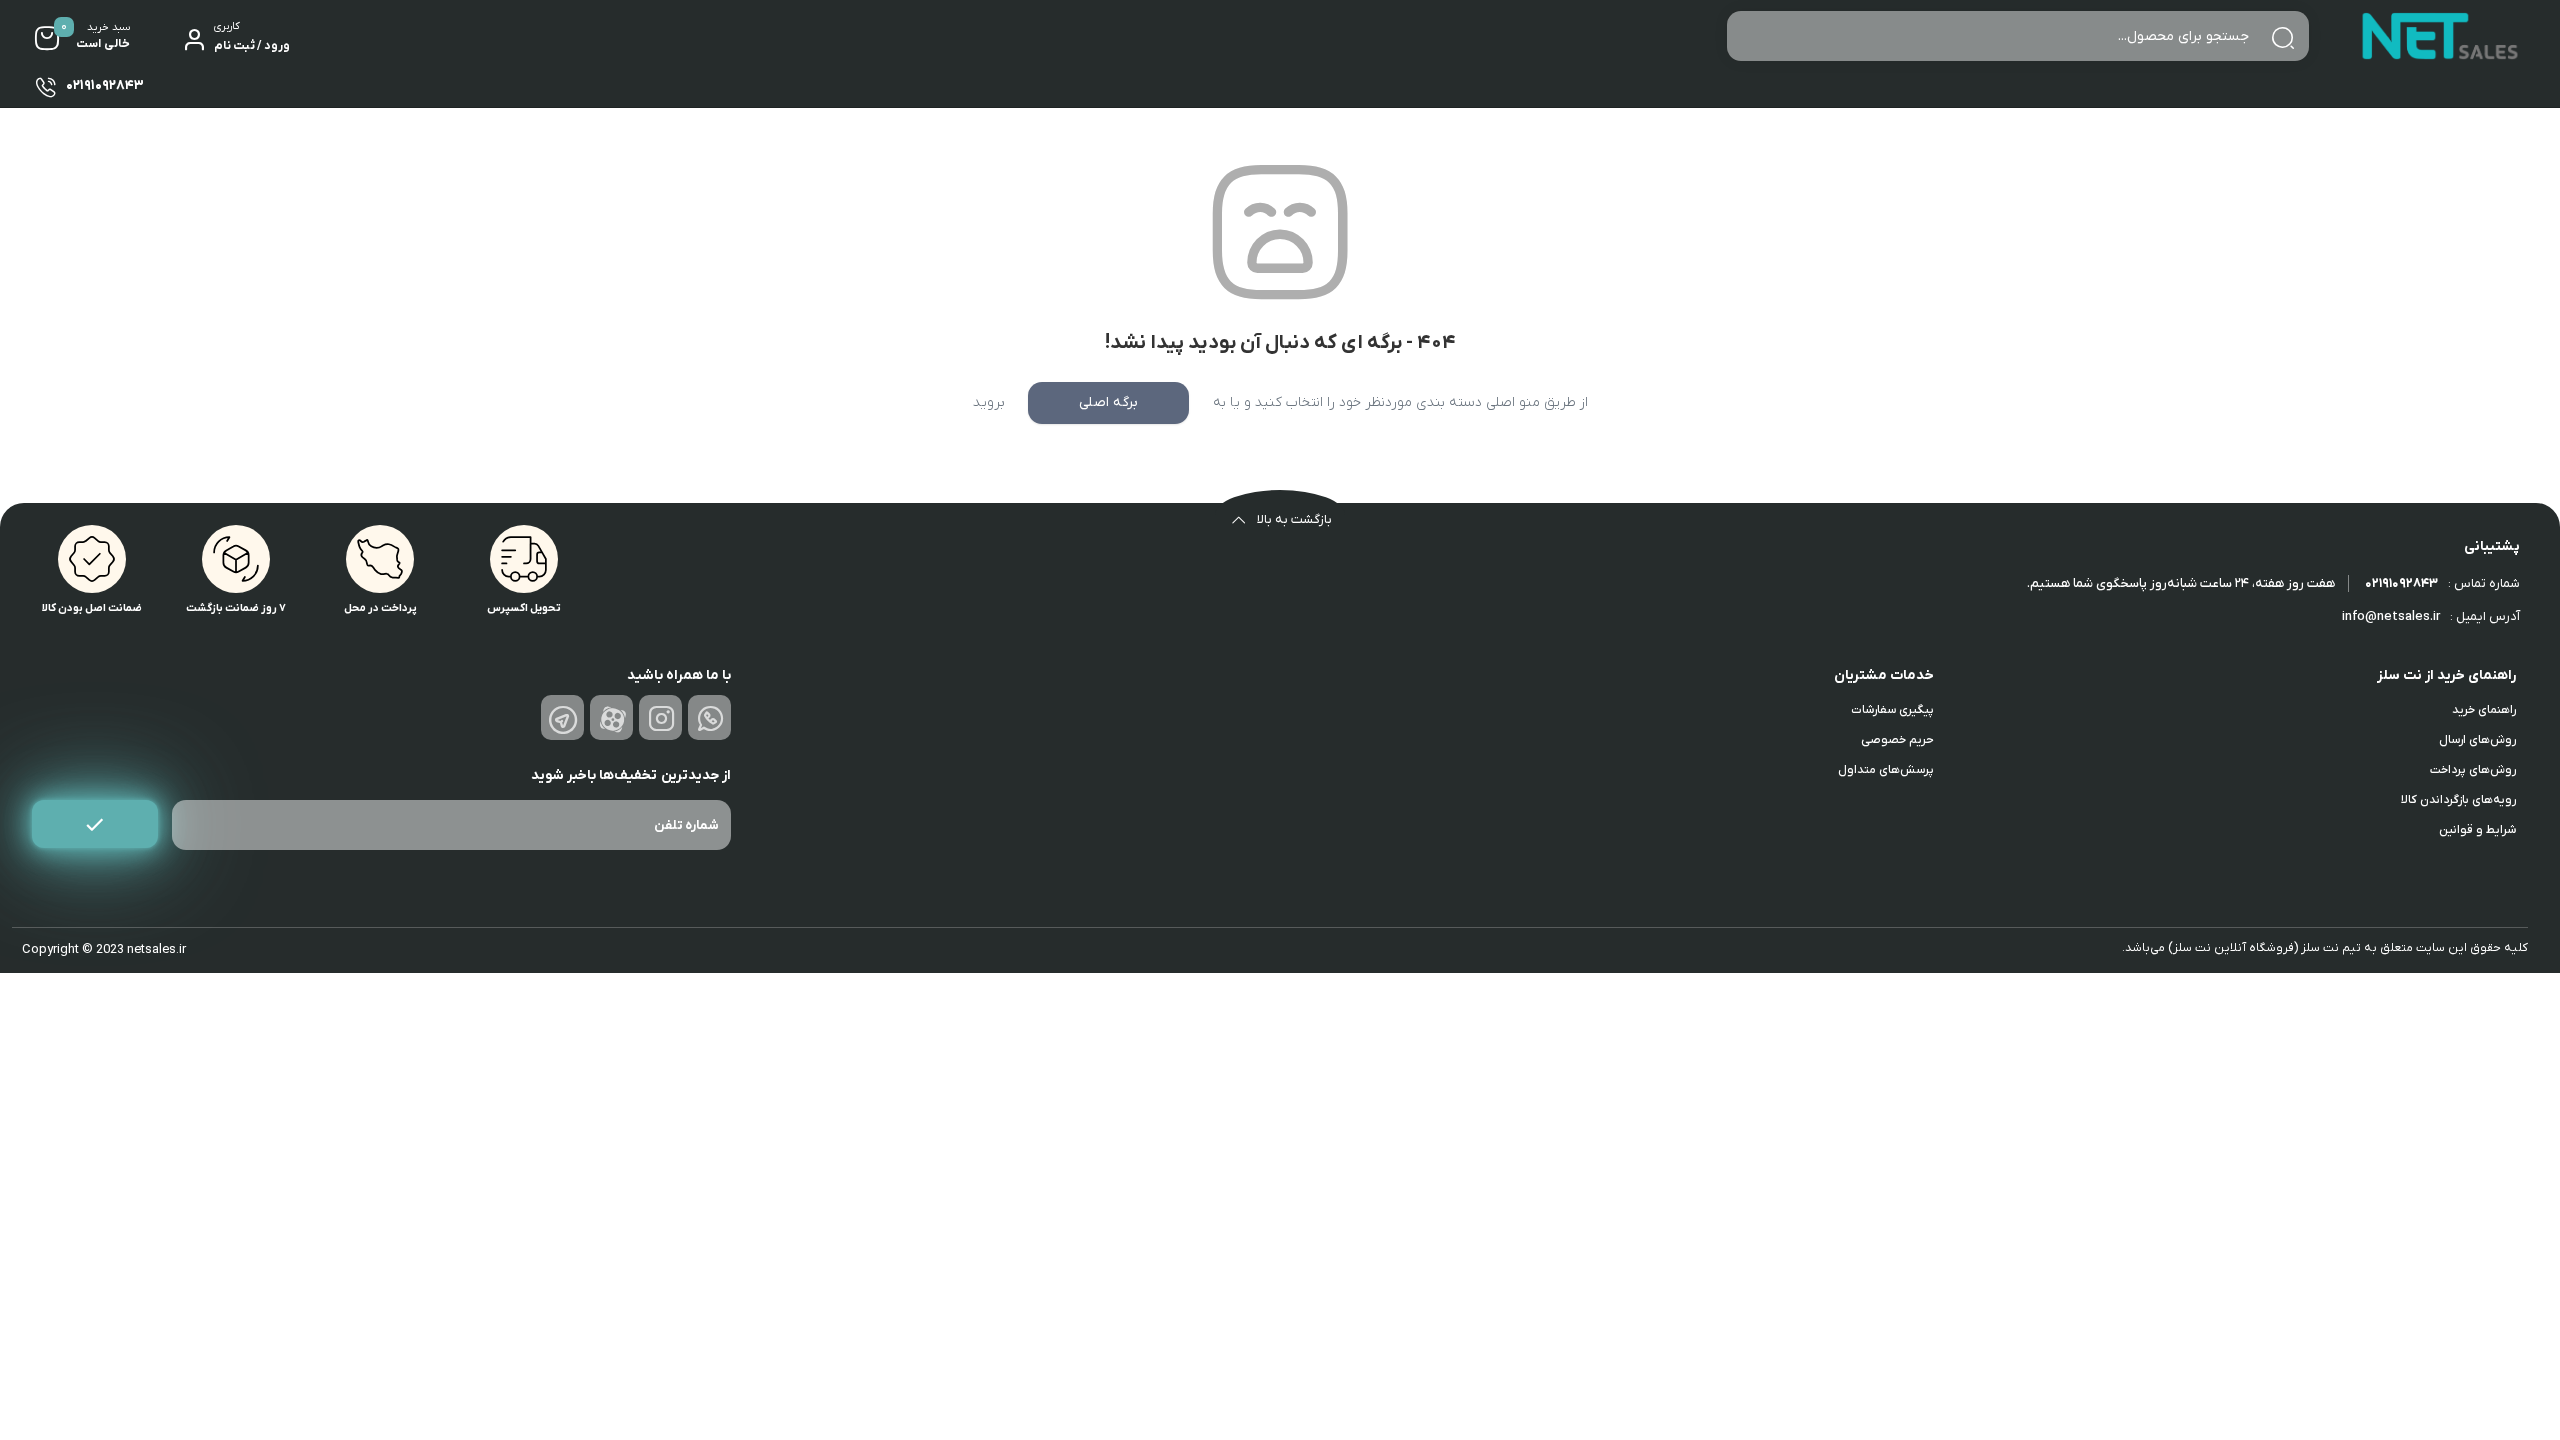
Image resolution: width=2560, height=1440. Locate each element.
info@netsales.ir (2391, 616)
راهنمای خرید (2484, 710)
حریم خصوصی (1897, 740)
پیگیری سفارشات (1892, 710)
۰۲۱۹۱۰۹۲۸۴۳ (2401, 583)
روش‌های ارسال (2477, 740)
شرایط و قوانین (2477, 830)
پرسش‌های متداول (1886, 770)
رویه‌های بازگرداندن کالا (2458, 800)
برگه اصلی (1108, 402)
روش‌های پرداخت (2473, 770)
